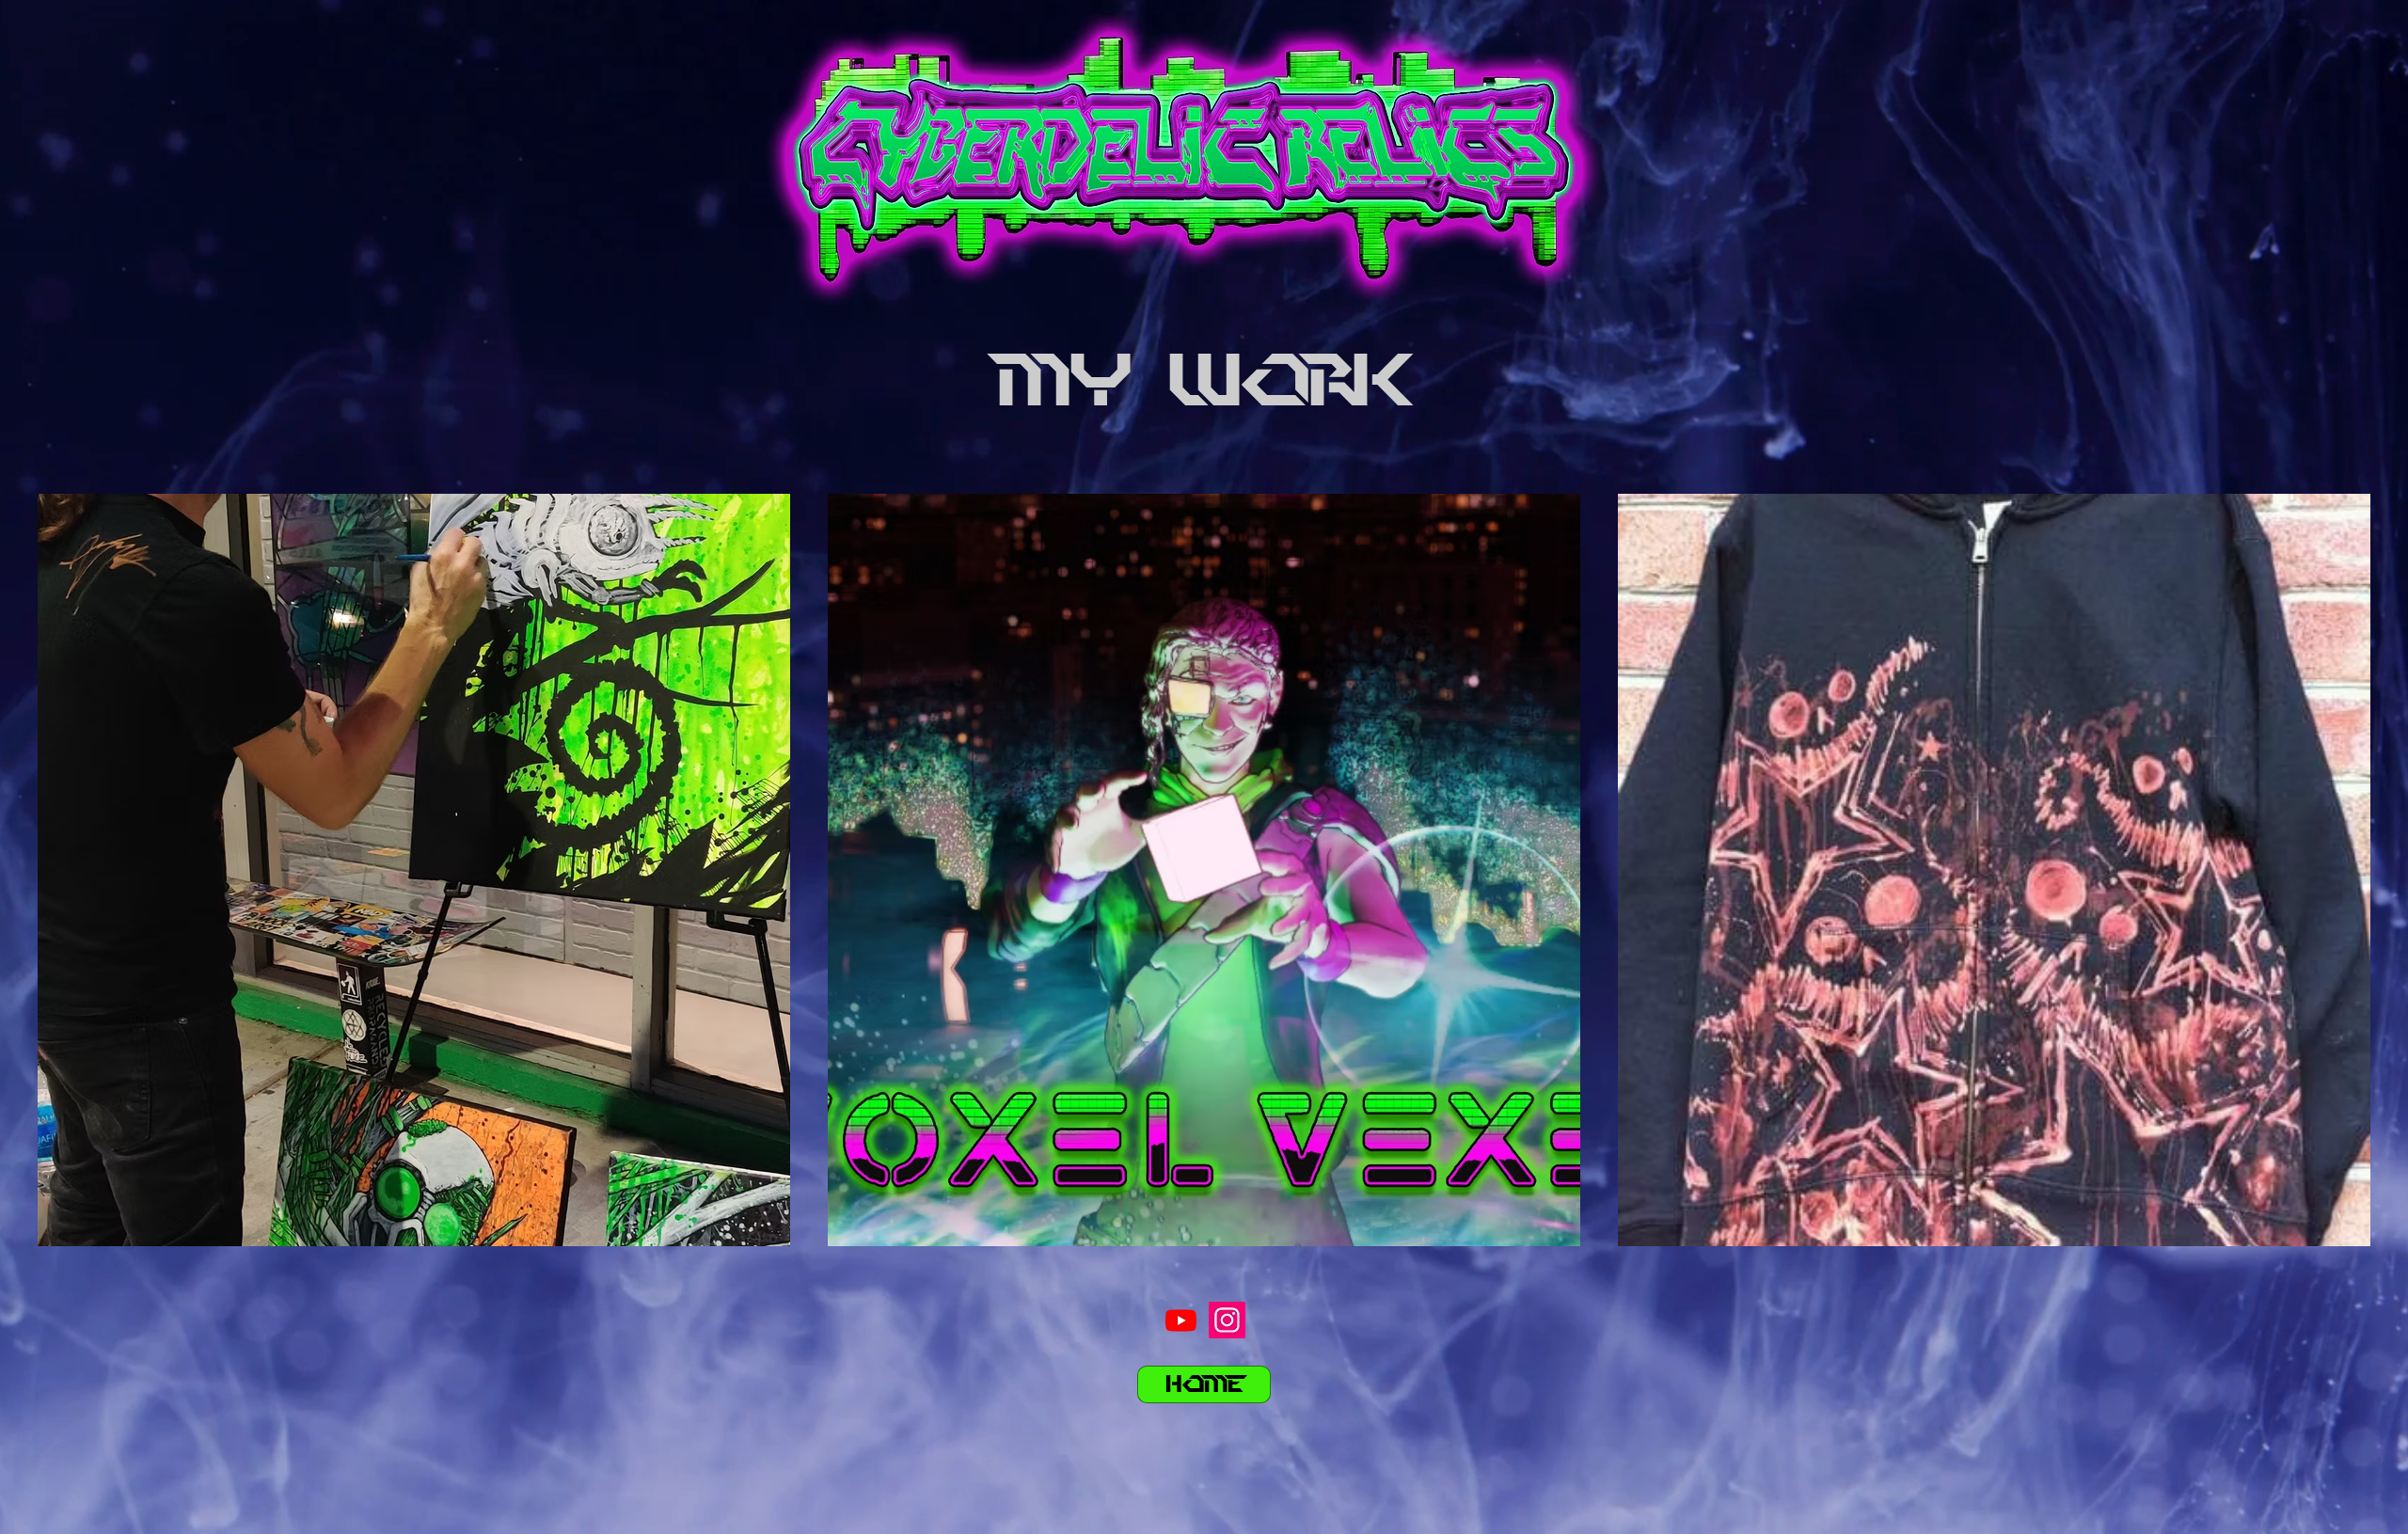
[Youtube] (1181, 1320)
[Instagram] (1227, 1320)
